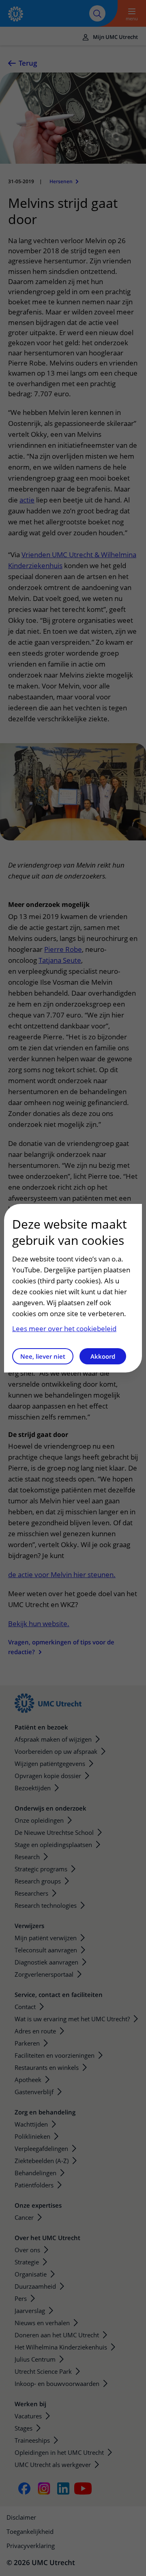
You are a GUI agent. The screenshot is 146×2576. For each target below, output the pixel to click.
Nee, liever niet (43, 1356)
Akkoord (103, 1356)
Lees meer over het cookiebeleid (64, 1329)
